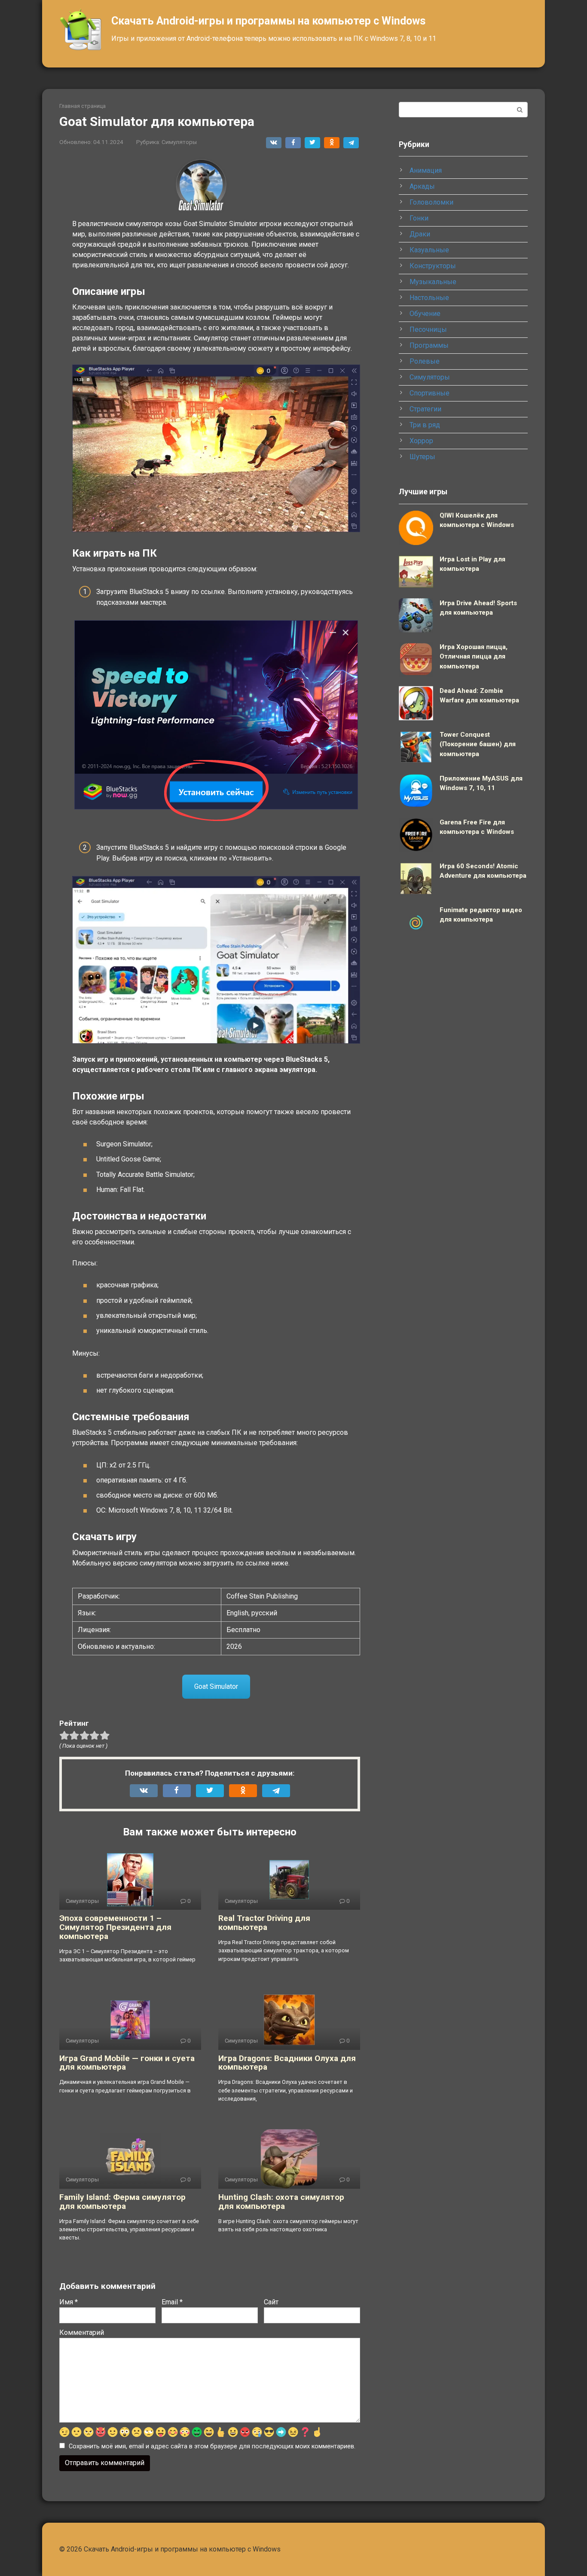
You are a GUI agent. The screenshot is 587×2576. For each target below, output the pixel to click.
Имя (69, 2302)
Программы (429, 345)
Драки (420, 234)
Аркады (422, 186)
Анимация (426, 170)
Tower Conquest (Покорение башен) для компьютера (478, 744)
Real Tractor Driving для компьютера (264, 1923)
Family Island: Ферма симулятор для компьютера (122, 2202)
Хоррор (421, 441)
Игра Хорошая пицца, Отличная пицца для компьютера (474, 657)
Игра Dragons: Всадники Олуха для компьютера (287, 2063)
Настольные (429, 298)
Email (172, 2302)
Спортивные (430, 393)
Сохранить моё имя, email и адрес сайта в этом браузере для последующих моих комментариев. (212, 2446)
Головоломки (431, 202)
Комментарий (82, 2332)
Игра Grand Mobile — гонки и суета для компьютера (127, 2063)
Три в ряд (425, 425)
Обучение (425, 314)
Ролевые (425, 361)
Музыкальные (433, 282)
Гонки (419, 218)
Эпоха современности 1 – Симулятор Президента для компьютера (115, 1927)
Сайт (271, 2302)
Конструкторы (433, 266)
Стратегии (425, 409)
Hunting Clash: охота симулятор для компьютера (281, 2202)
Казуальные (429, 250)
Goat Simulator (216, 1686)
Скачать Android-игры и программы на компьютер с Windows (268, 21)
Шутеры (422, 457)
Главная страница (83, 106)
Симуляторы (179, 142)
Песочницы (428, 329)
